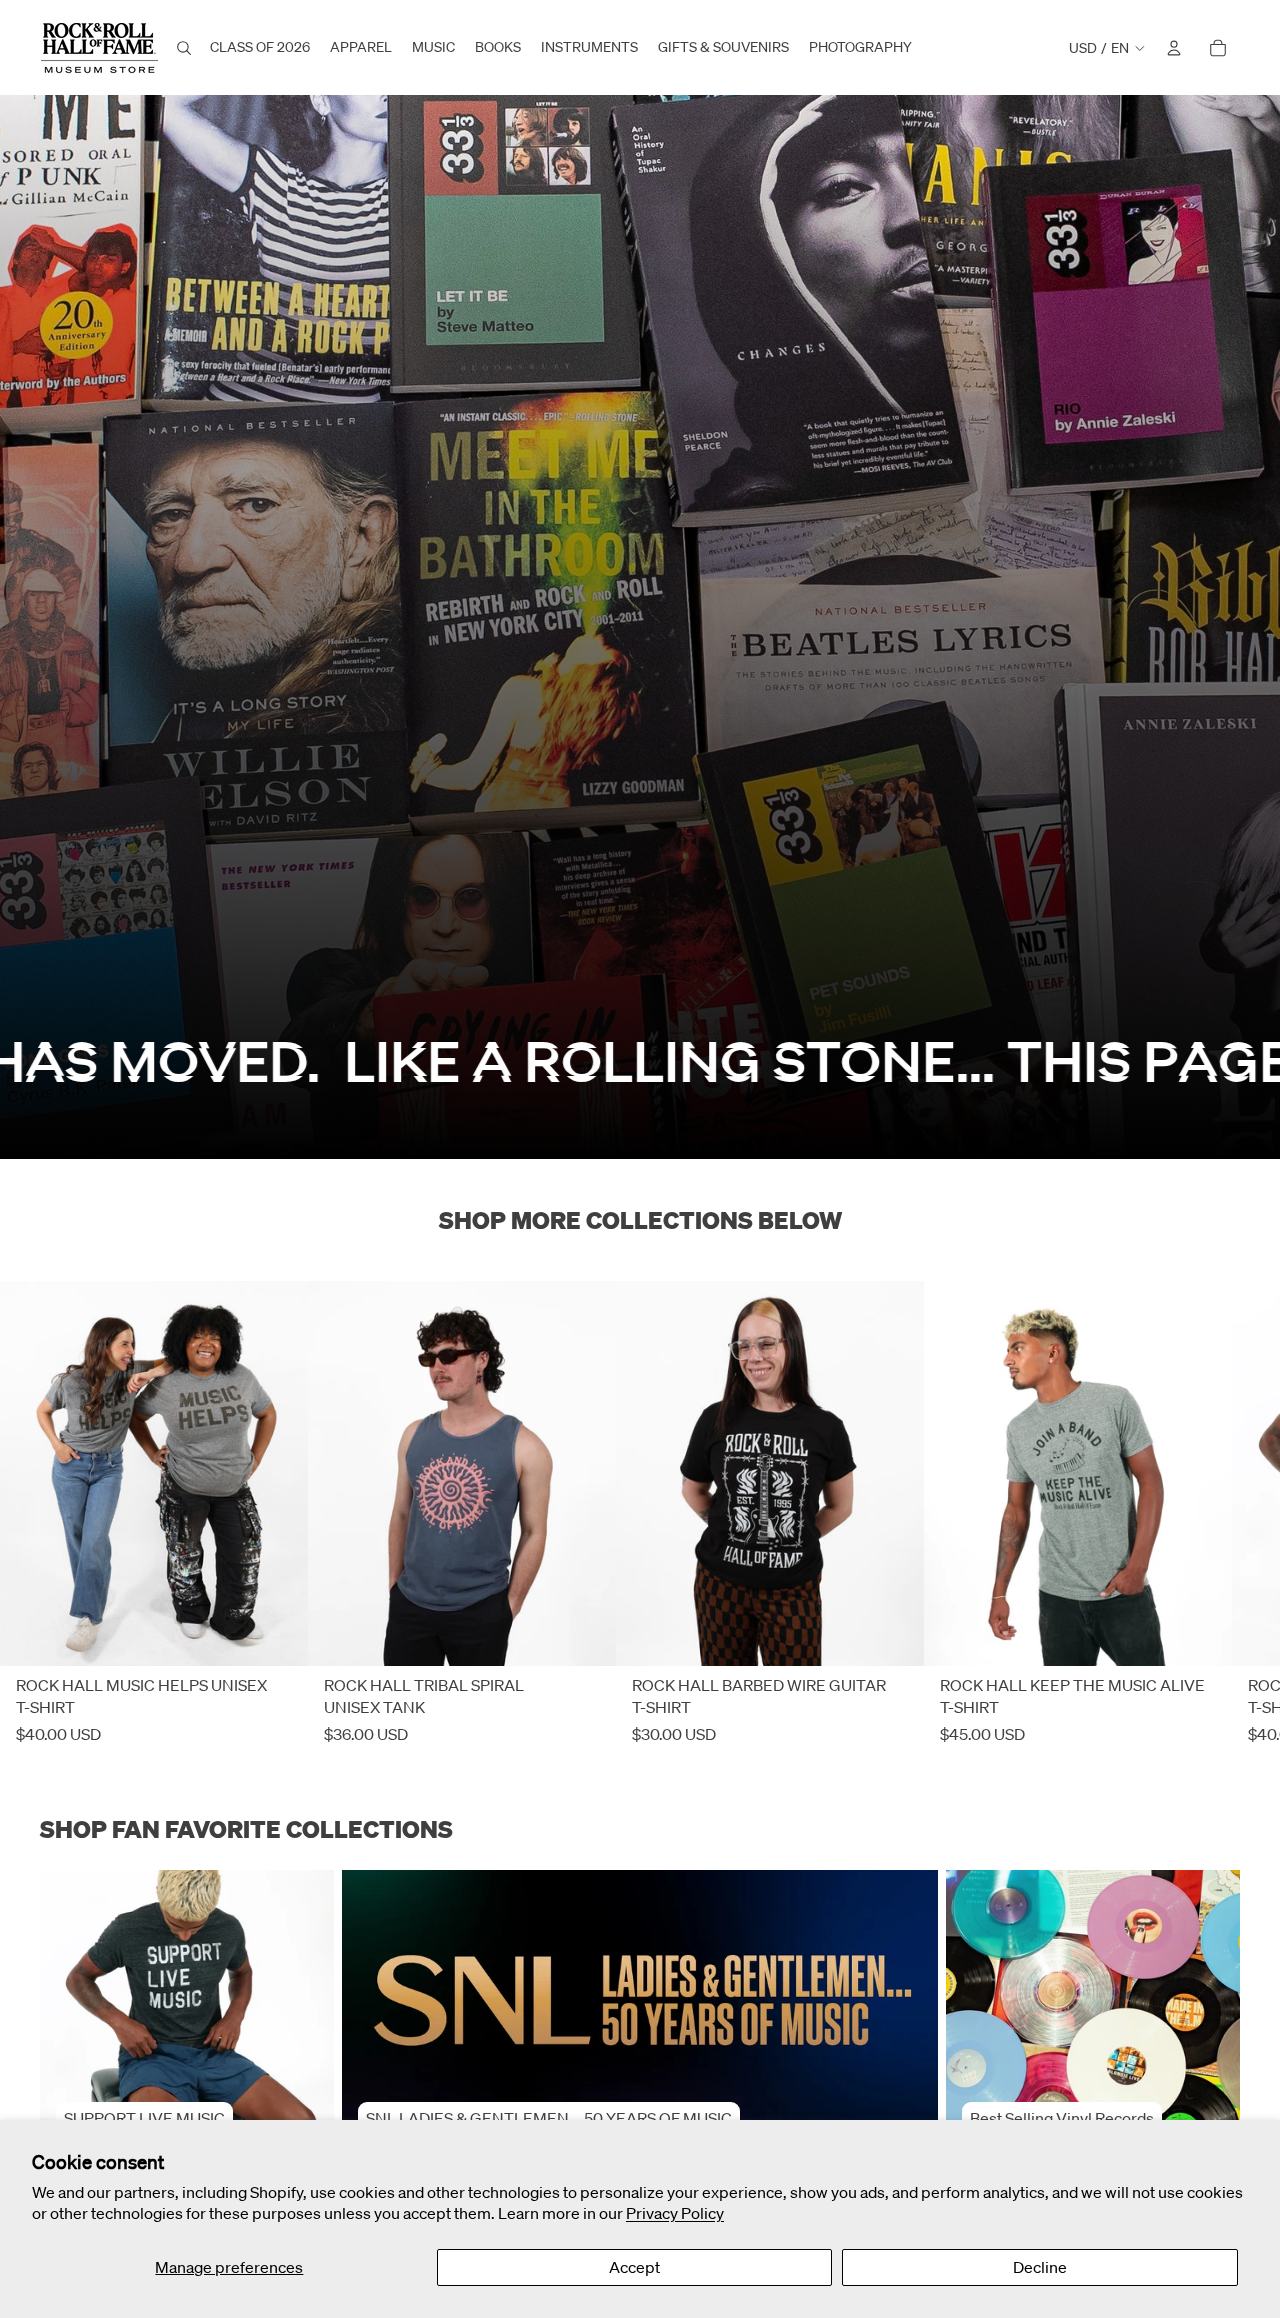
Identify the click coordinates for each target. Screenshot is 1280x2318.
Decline (1040, 2267)
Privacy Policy (675, 2213)
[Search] (184, 48)
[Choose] (277, 1636)
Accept (634, 2267)
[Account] (1174, 48)
